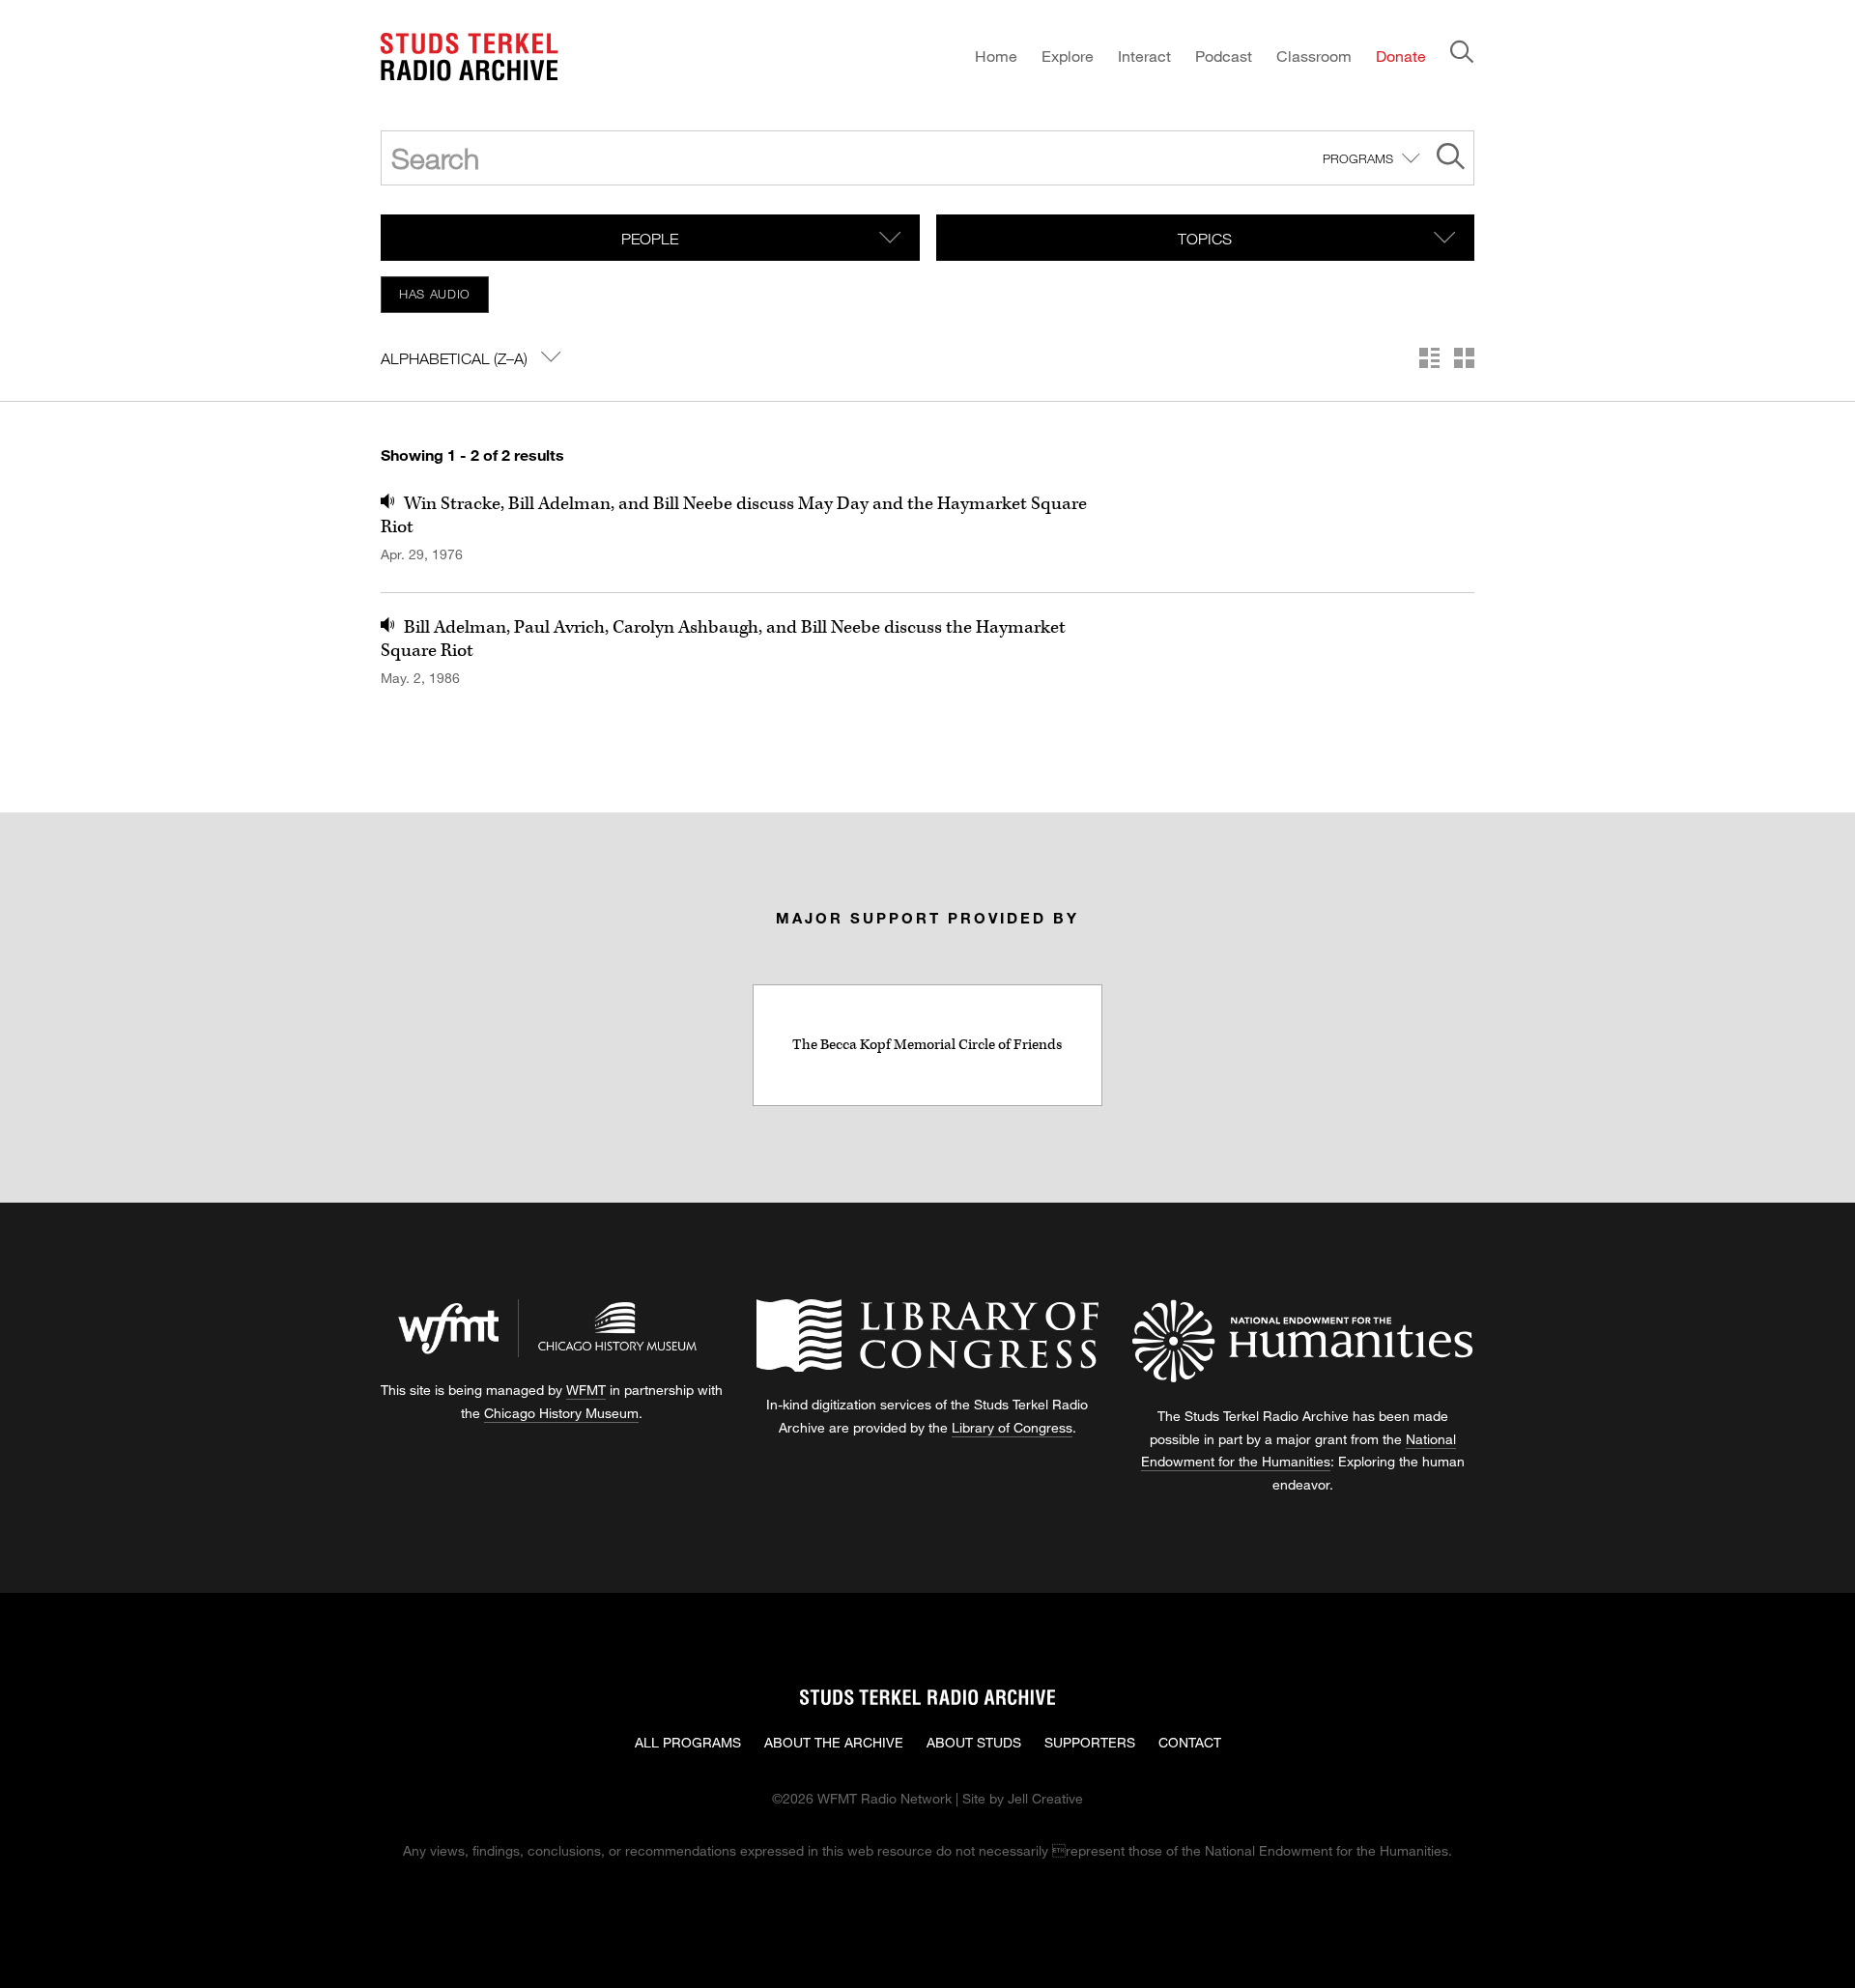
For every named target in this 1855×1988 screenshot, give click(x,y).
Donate (1401, 56)
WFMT (586, 1390)
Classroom (1314, 56)
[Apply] (1451, 159)
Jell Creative (1045, 1798)
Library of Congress (1012, 1427)
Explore (1068, 56)
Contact (1190, 1742)
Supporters (1090, 1742)
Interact (1144, 56)
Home (996, 56)
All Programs (688, 1742)
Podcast (1224, 56)
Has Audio (435, 294)
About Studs (974, 1742)
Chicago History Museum (561, 1413)
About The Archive (834, 1742)
